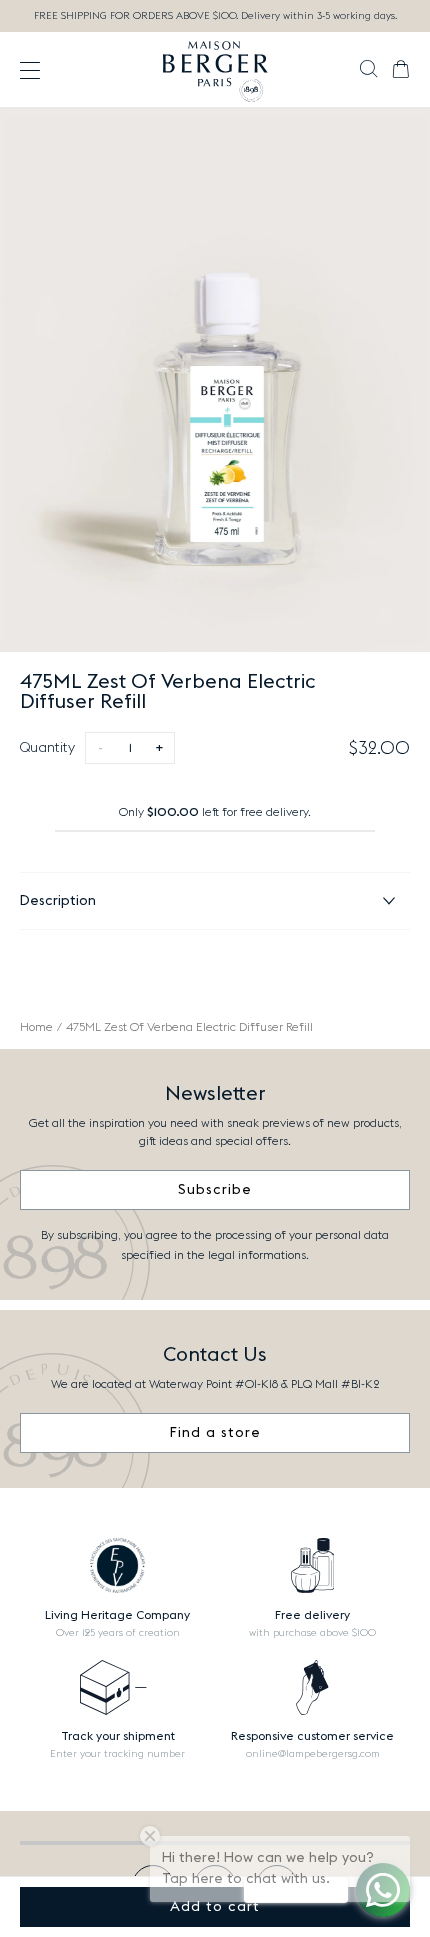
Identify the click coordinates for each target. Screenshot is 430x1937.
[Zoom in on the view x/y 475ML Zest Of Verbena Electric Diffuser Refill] (215, 380)
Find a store (215, 1433)
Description (58, 901)
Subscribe (215, 1190)
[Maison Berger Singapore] (215, 70)
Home (36, 1027)
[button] (368, 71)
